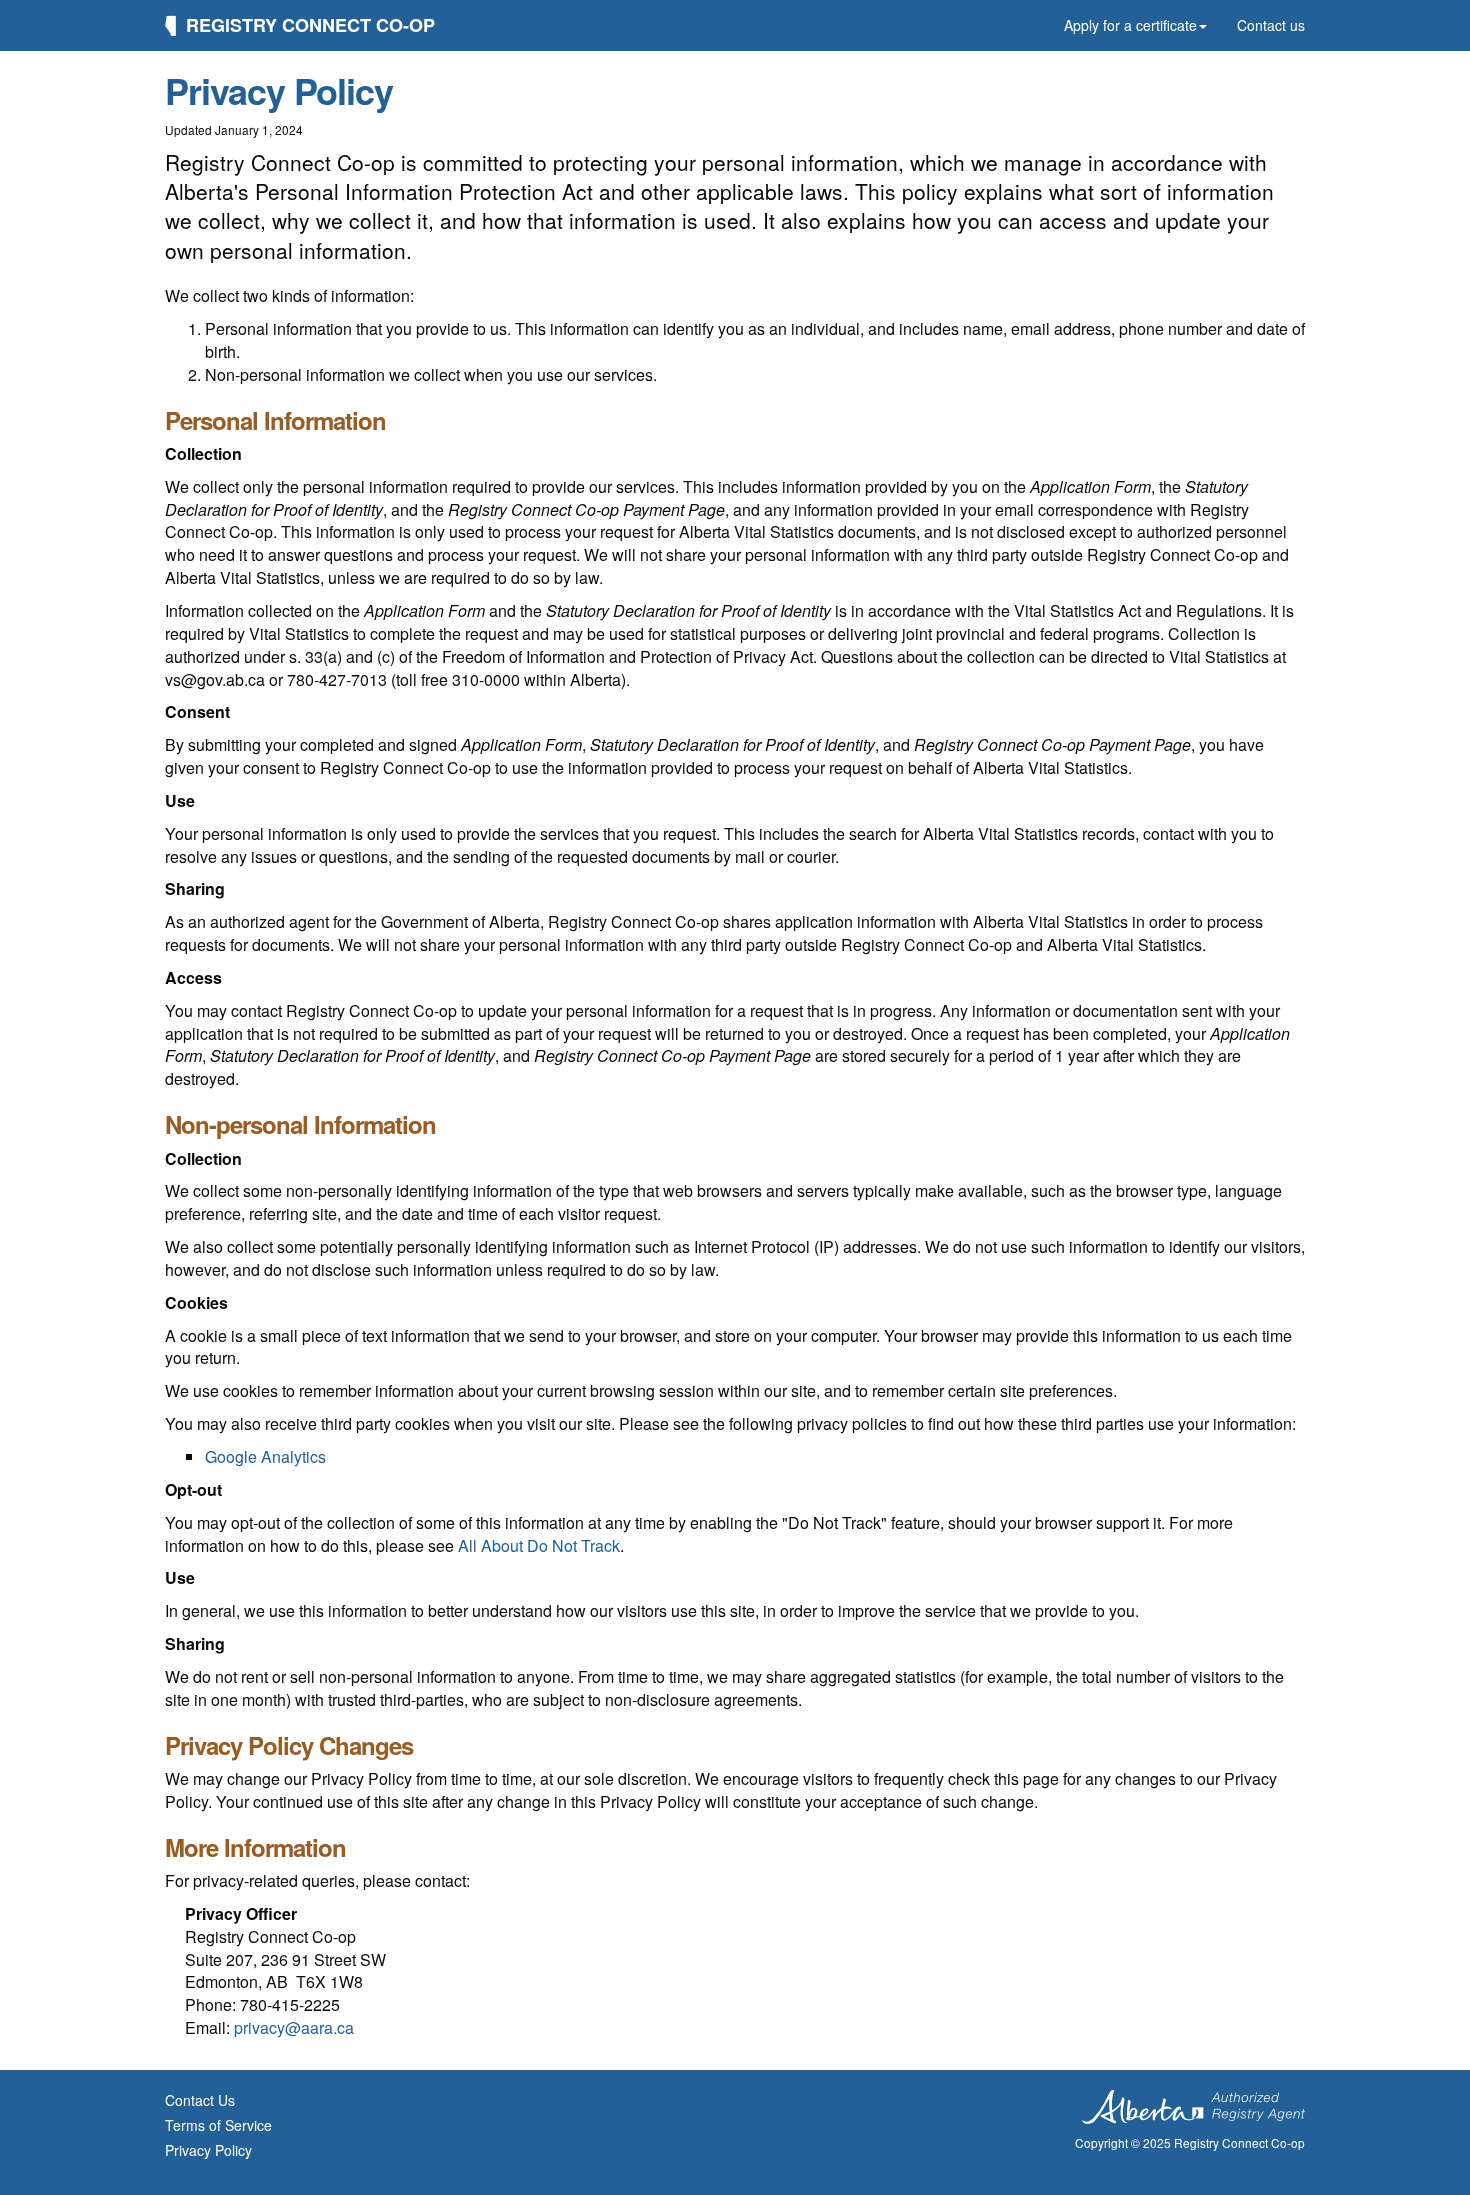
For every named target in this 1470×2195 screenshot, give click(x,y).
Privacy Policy (208, 2150)
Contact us (1271, 25)
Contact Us (200, 2100)
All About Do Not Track (539, 1545)
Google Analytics (265, 1456)
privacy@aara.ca (294, 2027)
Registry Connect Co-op (310, 25)
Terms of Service (218, 2125)
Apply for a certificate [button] (1130, 25)
